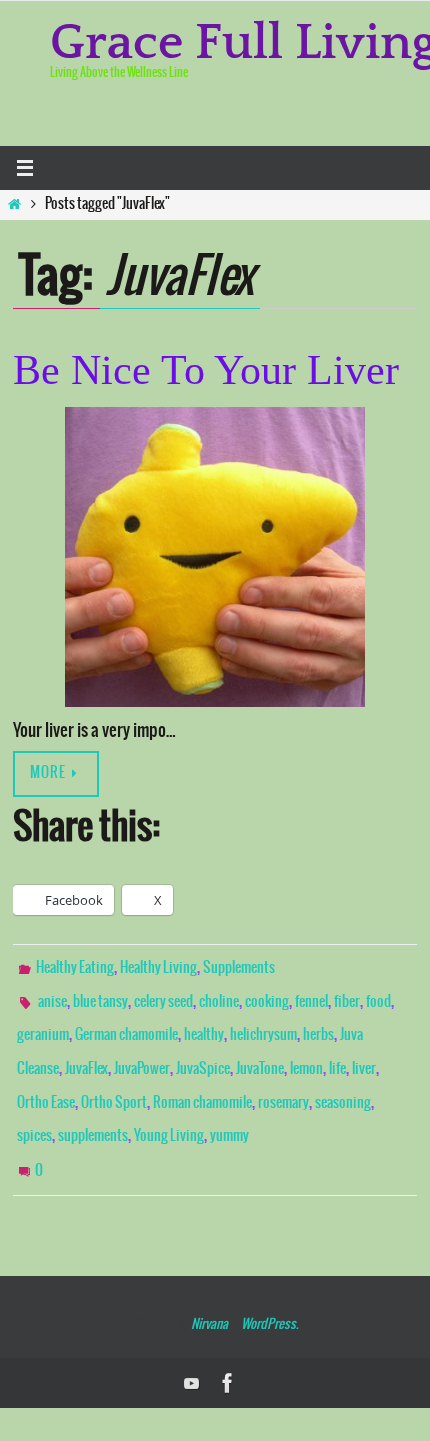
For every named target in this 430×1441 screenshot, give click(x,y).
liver (364, 1054)
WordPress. (269, 1290)
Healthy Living (158, 967)
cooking (267, 996)
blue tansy (100, 996)
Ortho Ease (46, 1083)
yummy (229, 1112)
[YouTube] (192, 1349)
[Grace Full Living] (228, 1349)
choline (219, 996)
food (378, 996)
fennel (311, 996)
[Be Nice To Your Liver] (215, 557)
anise (52, 996)
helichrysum (263, 1025)
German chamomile (126, 1025)
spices (34, 1112)
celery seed (163, 996)
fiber (347, 996)
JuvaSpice (203, 1054)
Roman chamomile (202, 1083)
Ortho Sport (114, 1083)
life (337, 1054)
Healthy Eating (75, 967)
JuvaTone (260, 1054)
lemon (306, 1054)
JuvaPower (142, 1054)
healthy (204, 1025)
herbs (318, 1025)
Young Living (169, 1112)
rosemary (283, 1083)
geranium (43, 1025)
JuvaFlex (86, 1054)
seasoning (343, 1083)
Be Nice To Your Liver (206, 370)
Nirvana (209, 1290)
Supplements (239, 967)
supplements (93, 1112)
